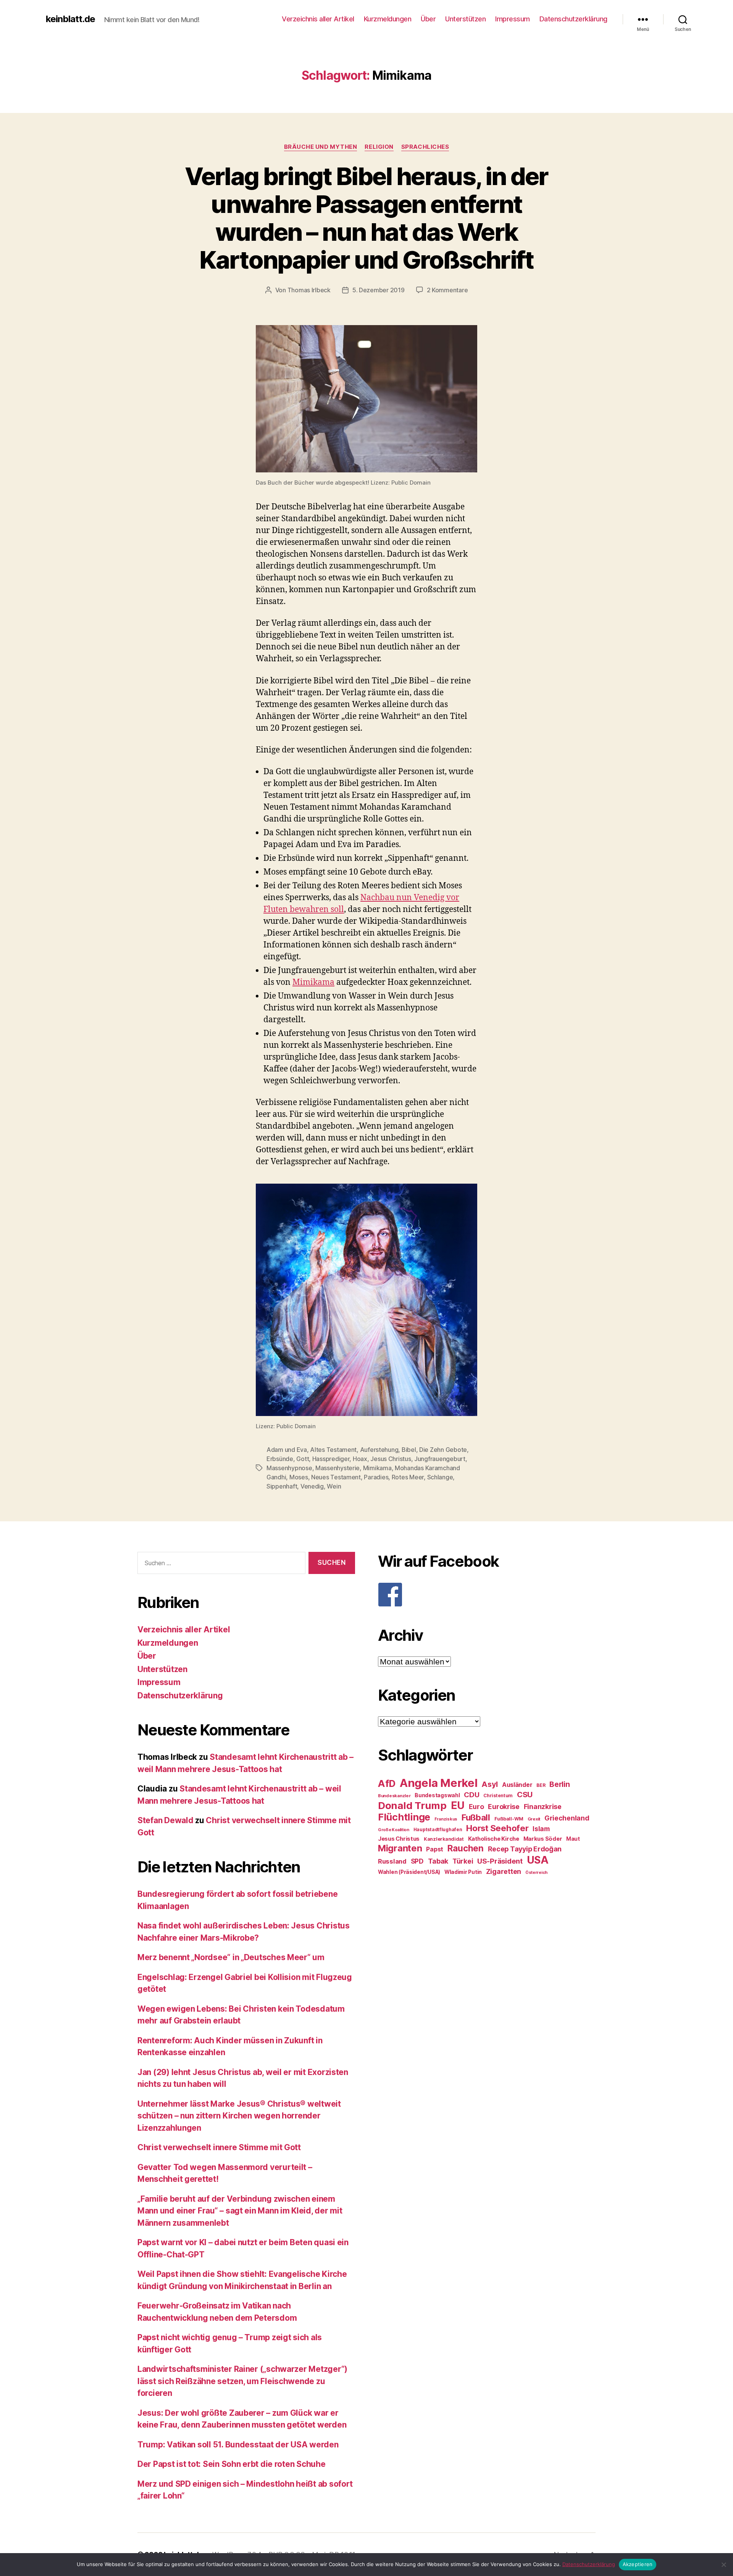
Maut (573, 1839)
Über (428, 19)
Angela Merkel (439, 1783)
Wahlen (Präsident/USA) (409, 1872)
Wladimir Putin (463, 1872)
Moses (299, 1477)
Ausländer (517, 1785)
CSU (525, 1795)
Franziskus (446, 1819)
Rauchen (466, 1848)
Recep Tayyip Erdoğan (525, 1849)
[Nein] (723, 2565)
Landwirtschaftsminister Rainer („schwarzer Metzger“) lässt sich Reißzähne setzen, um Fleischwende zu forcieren (242, 2381)
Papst (435, 1849)
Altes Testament (333, 1450)
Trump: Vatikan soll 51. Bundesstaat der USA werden (238, 2445)
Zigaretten (504, 1871)
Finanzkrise (543, 1807)
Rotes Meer (408, 1477)
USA (538, 1860)
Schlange (440, 1477)
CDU (471, 1795)
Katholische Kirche (494, 1839)
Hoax (360, 1459)
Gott (303, 1459)
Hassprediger (331, 1459)
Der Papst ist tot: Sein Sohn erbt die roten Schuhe (232, 2464)
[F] (487, 1595)
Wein (334, 1486)
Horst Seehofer (497, 1828)
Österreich (536, 1873)
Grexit (534, 1819)
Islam (541, 1829)
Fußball (476, 1817)
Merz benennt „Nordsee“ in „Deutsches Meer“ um (231, 1957)
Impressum (513, 19)
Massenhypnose (289, 1468)
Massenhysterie (337, 1468)
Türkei (463, 1861)
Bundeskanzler (394, 1796)
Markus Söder (543, 1839)
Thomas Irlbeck (309, 290)
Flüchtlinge (404, 1817)
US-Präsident (500, 1861)
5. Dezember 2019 (379, 290)
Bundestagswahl (437, 1795)
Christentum (498, 1795)
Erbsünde (280, 1459)
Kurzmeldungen (388, 19)
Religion (379, 147)
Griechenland (567, 1818)
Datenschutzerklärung (573, 19)
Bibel (409, 1450)
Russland (392, 1861)
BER (541, 1785)
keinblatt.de (70, 19)
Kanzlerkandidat (444, 1839)
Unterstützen (465, 19)
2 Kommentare (447, 290)
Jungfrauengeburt (440, 1459)
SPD (417, 1861)
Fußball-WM (509, 1819)
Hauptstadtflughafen (438, 1829)
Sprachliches (425, 147)
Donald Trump (412, 1805)
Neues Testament (336, 1477)
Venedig (312, 1486)
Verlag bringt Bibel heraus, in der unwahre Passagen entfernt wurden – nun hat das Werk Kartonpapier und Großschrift (366, 218)
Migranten (400, 1848)
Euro (476, 1807)
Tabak (438, 1861)
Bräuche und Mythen (321, 147)
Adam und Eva (287, 1450)
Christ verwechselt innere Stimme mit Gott (219, 2147)
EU (458, 1805)
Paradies (376, 1477)
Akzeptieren (638, 2564)
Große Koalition (394, 1830)
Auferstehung (379, 1450)
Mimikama (313, 982)
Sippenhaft (282, 1486)
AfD (387, 1783)
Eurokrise (504, 1807)
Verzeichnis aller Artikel (318, 19)
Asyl (490, 1784)
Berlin (559, 1784)
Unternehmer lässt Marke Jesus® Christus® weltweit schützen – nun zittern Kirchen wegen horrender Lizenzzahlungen (239, 2116)
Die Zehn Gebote (443, 1450)
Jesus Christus (391, 1459)
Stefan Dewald (165, 1820)
